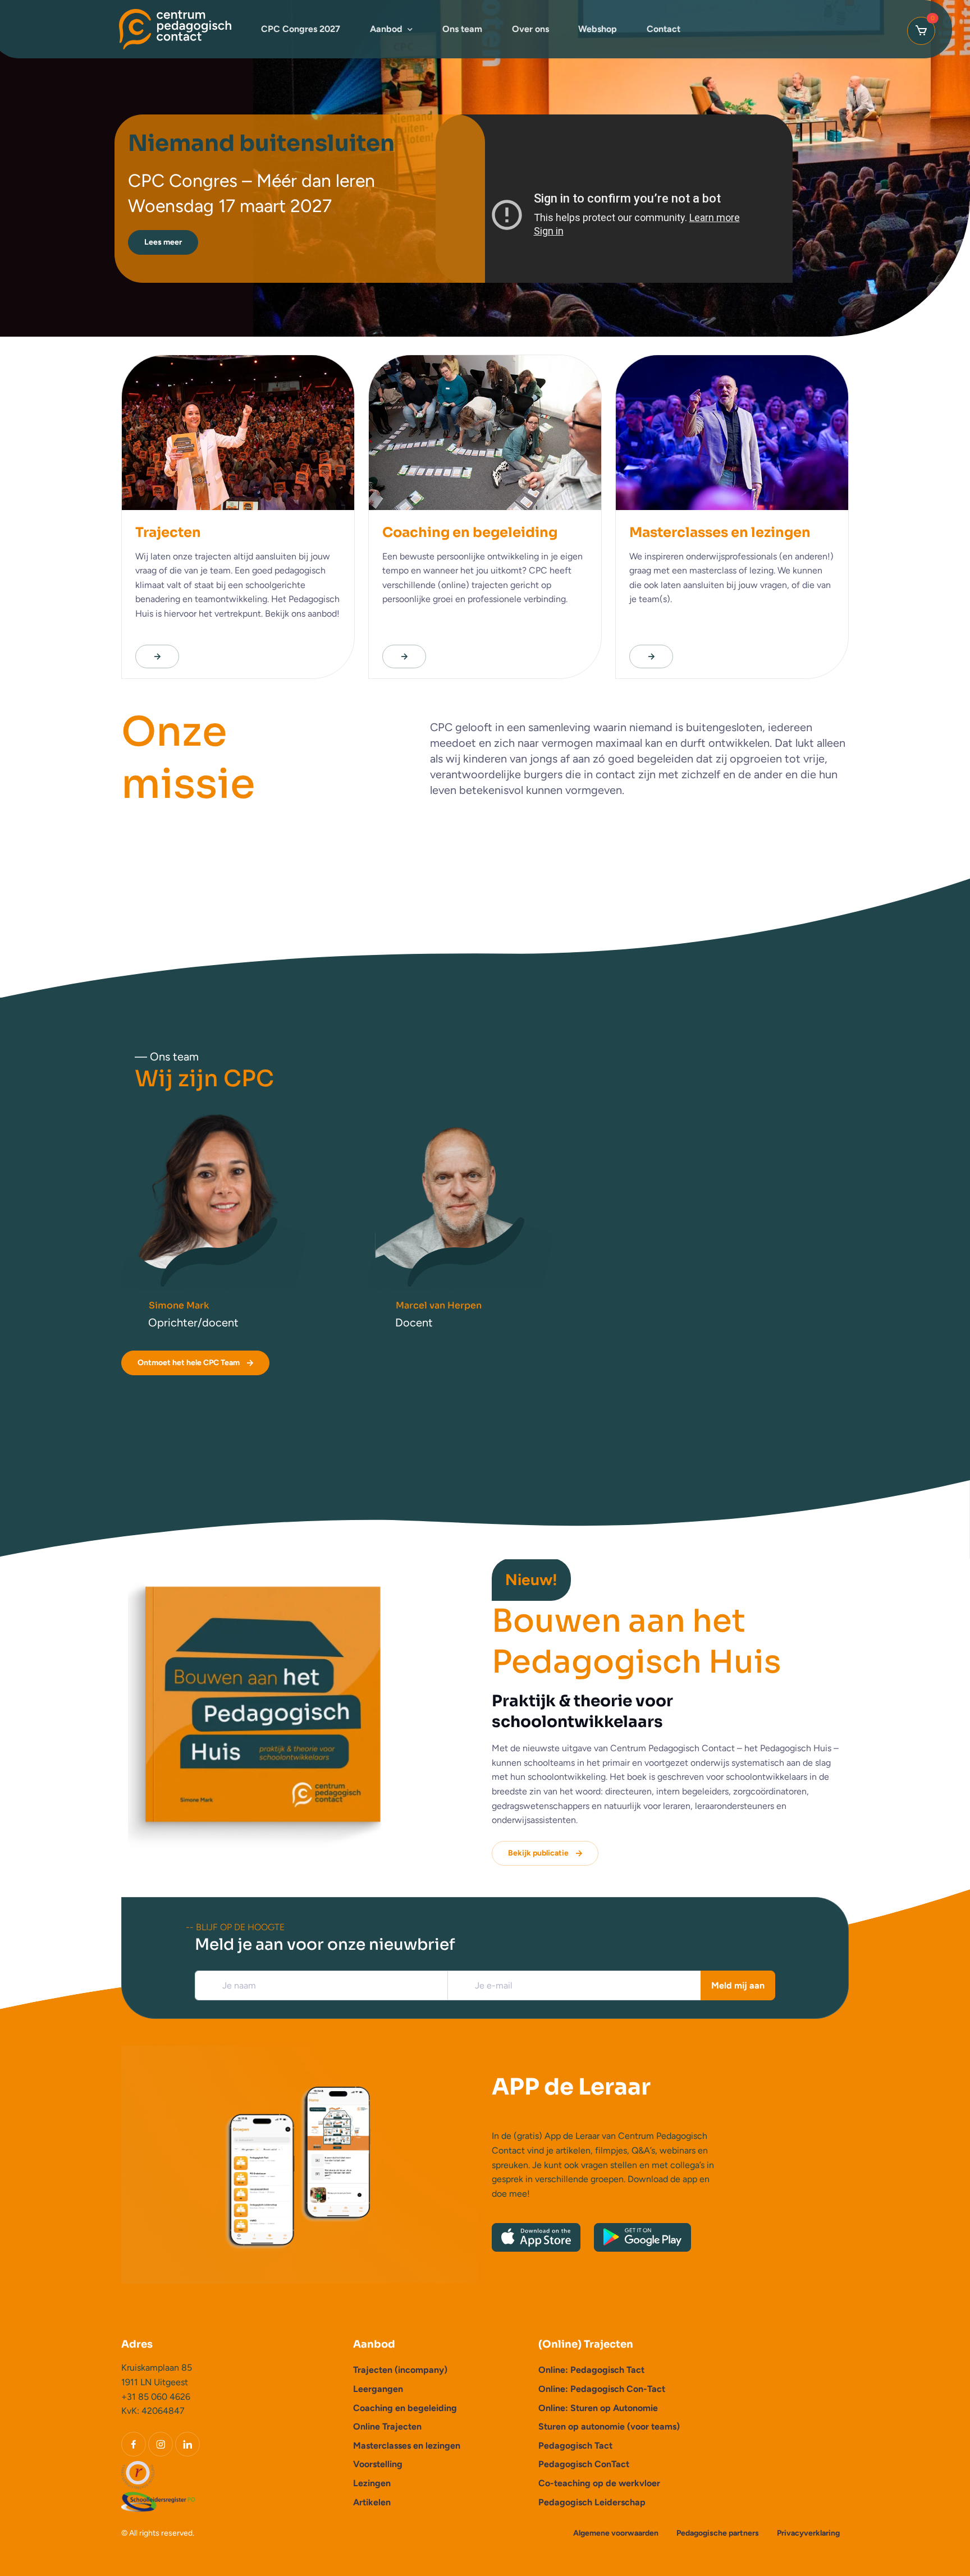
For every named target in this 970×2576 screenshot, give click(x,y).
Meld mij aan (738, 1985)
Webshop (598, 29)
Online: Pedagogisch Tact (591, 2370)
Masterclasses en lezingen (407, 2446)
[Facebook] (134, 2444)
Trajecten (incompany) (400, 2370)
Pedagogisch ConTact (584, 2464)
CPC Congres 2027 (301, 29)
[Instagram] (161, 2444)
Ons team (462, 29)
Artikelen (372, 2502)
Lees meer (163, 242)
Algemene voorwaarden (616, 2533)
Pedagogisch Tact (575, 2446)
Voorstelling (378, 2464)
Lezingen (372, 2483)
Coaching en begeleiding (405, 2408)
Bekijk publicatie (538, 1853)
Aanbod (386, 29)
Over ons (530, 29)
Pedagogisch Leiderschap (592, 2502)
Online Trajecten (387, 2426)
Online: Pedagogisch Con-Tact (602, 2389)
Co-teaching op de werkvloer (599, 2483)
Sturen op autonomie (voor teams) (609, 2426)
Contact (664, 29)
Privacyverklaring (808, 2533)
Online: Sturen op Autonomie (598, 2408)
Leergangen (378, 2389)
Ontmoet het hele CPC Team (189, 1363)
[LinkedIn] (187, 2444)
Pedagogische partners (718, 2533)
